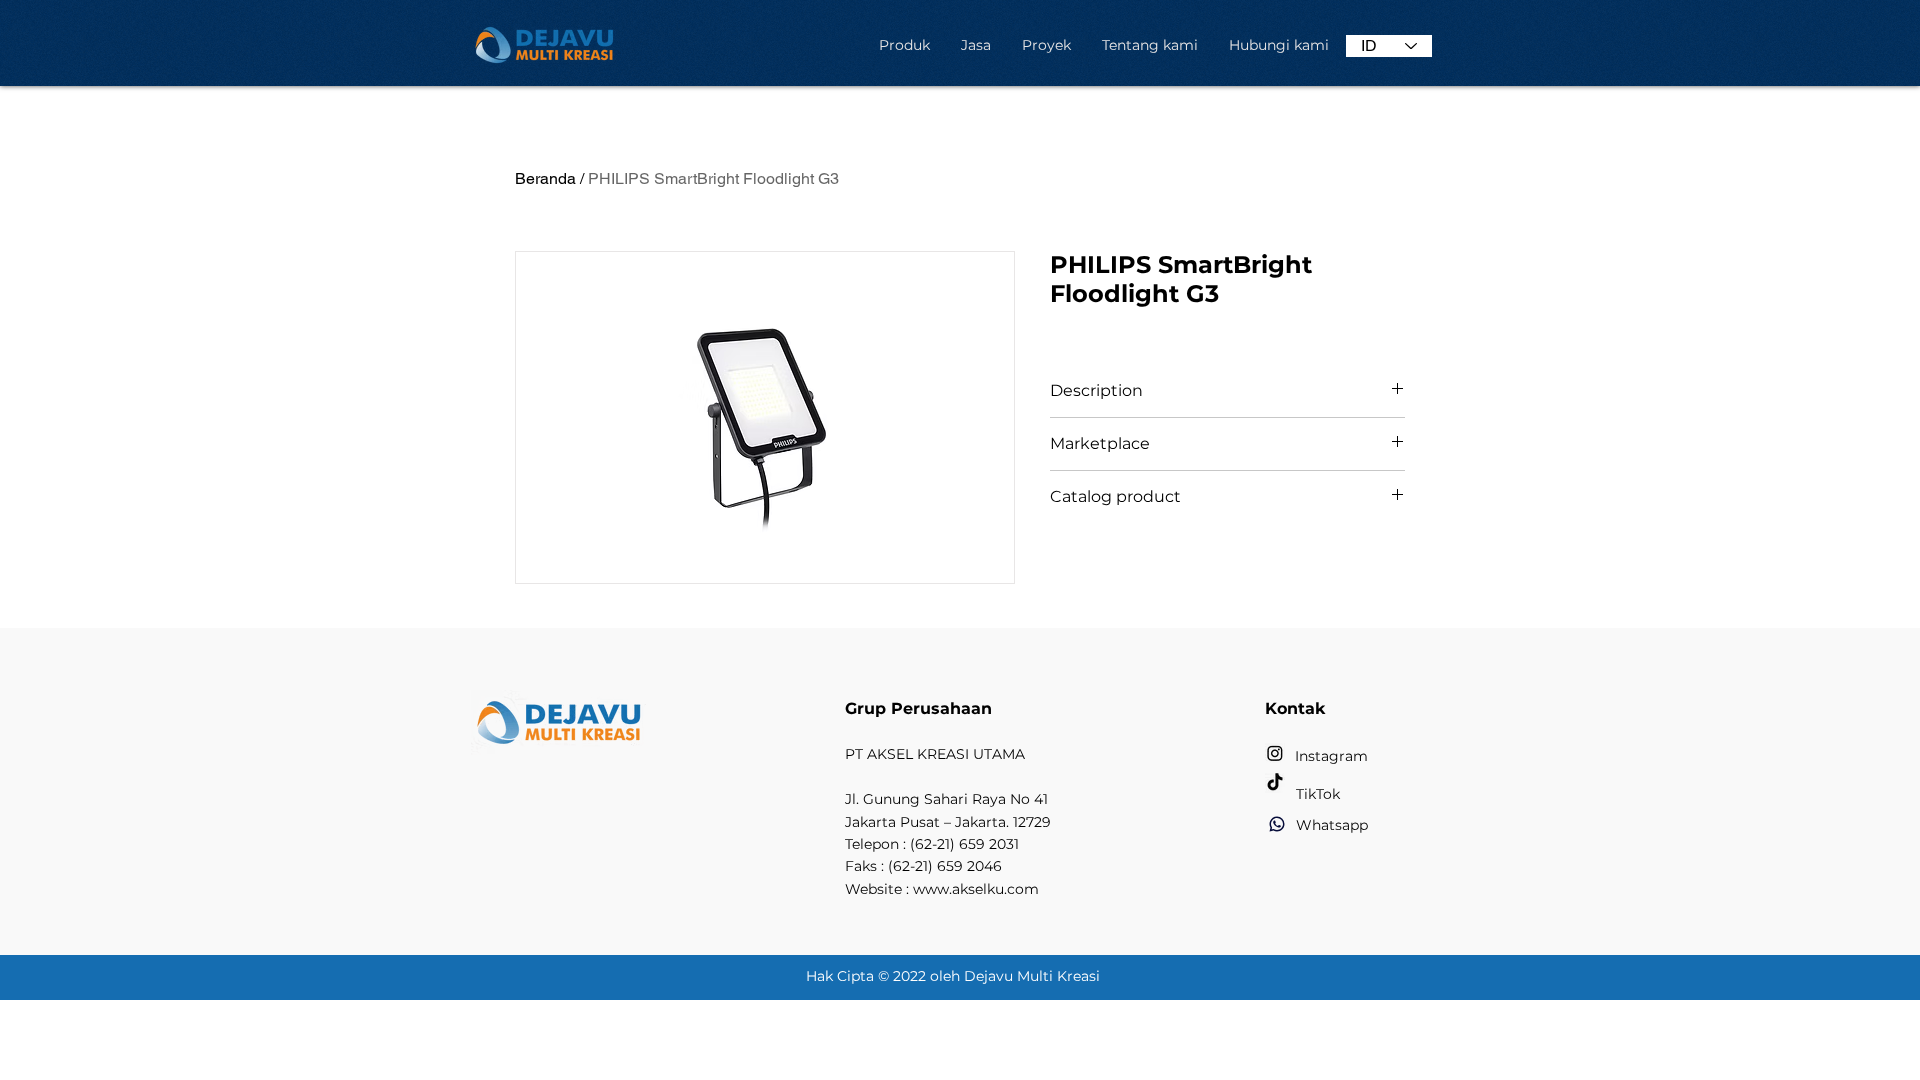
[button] (904, 45)
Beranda (545, 178)
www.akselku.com (976, 889)
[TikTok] (1275, 783)
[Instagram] (1275, 753)
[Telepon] (1277, 824)
